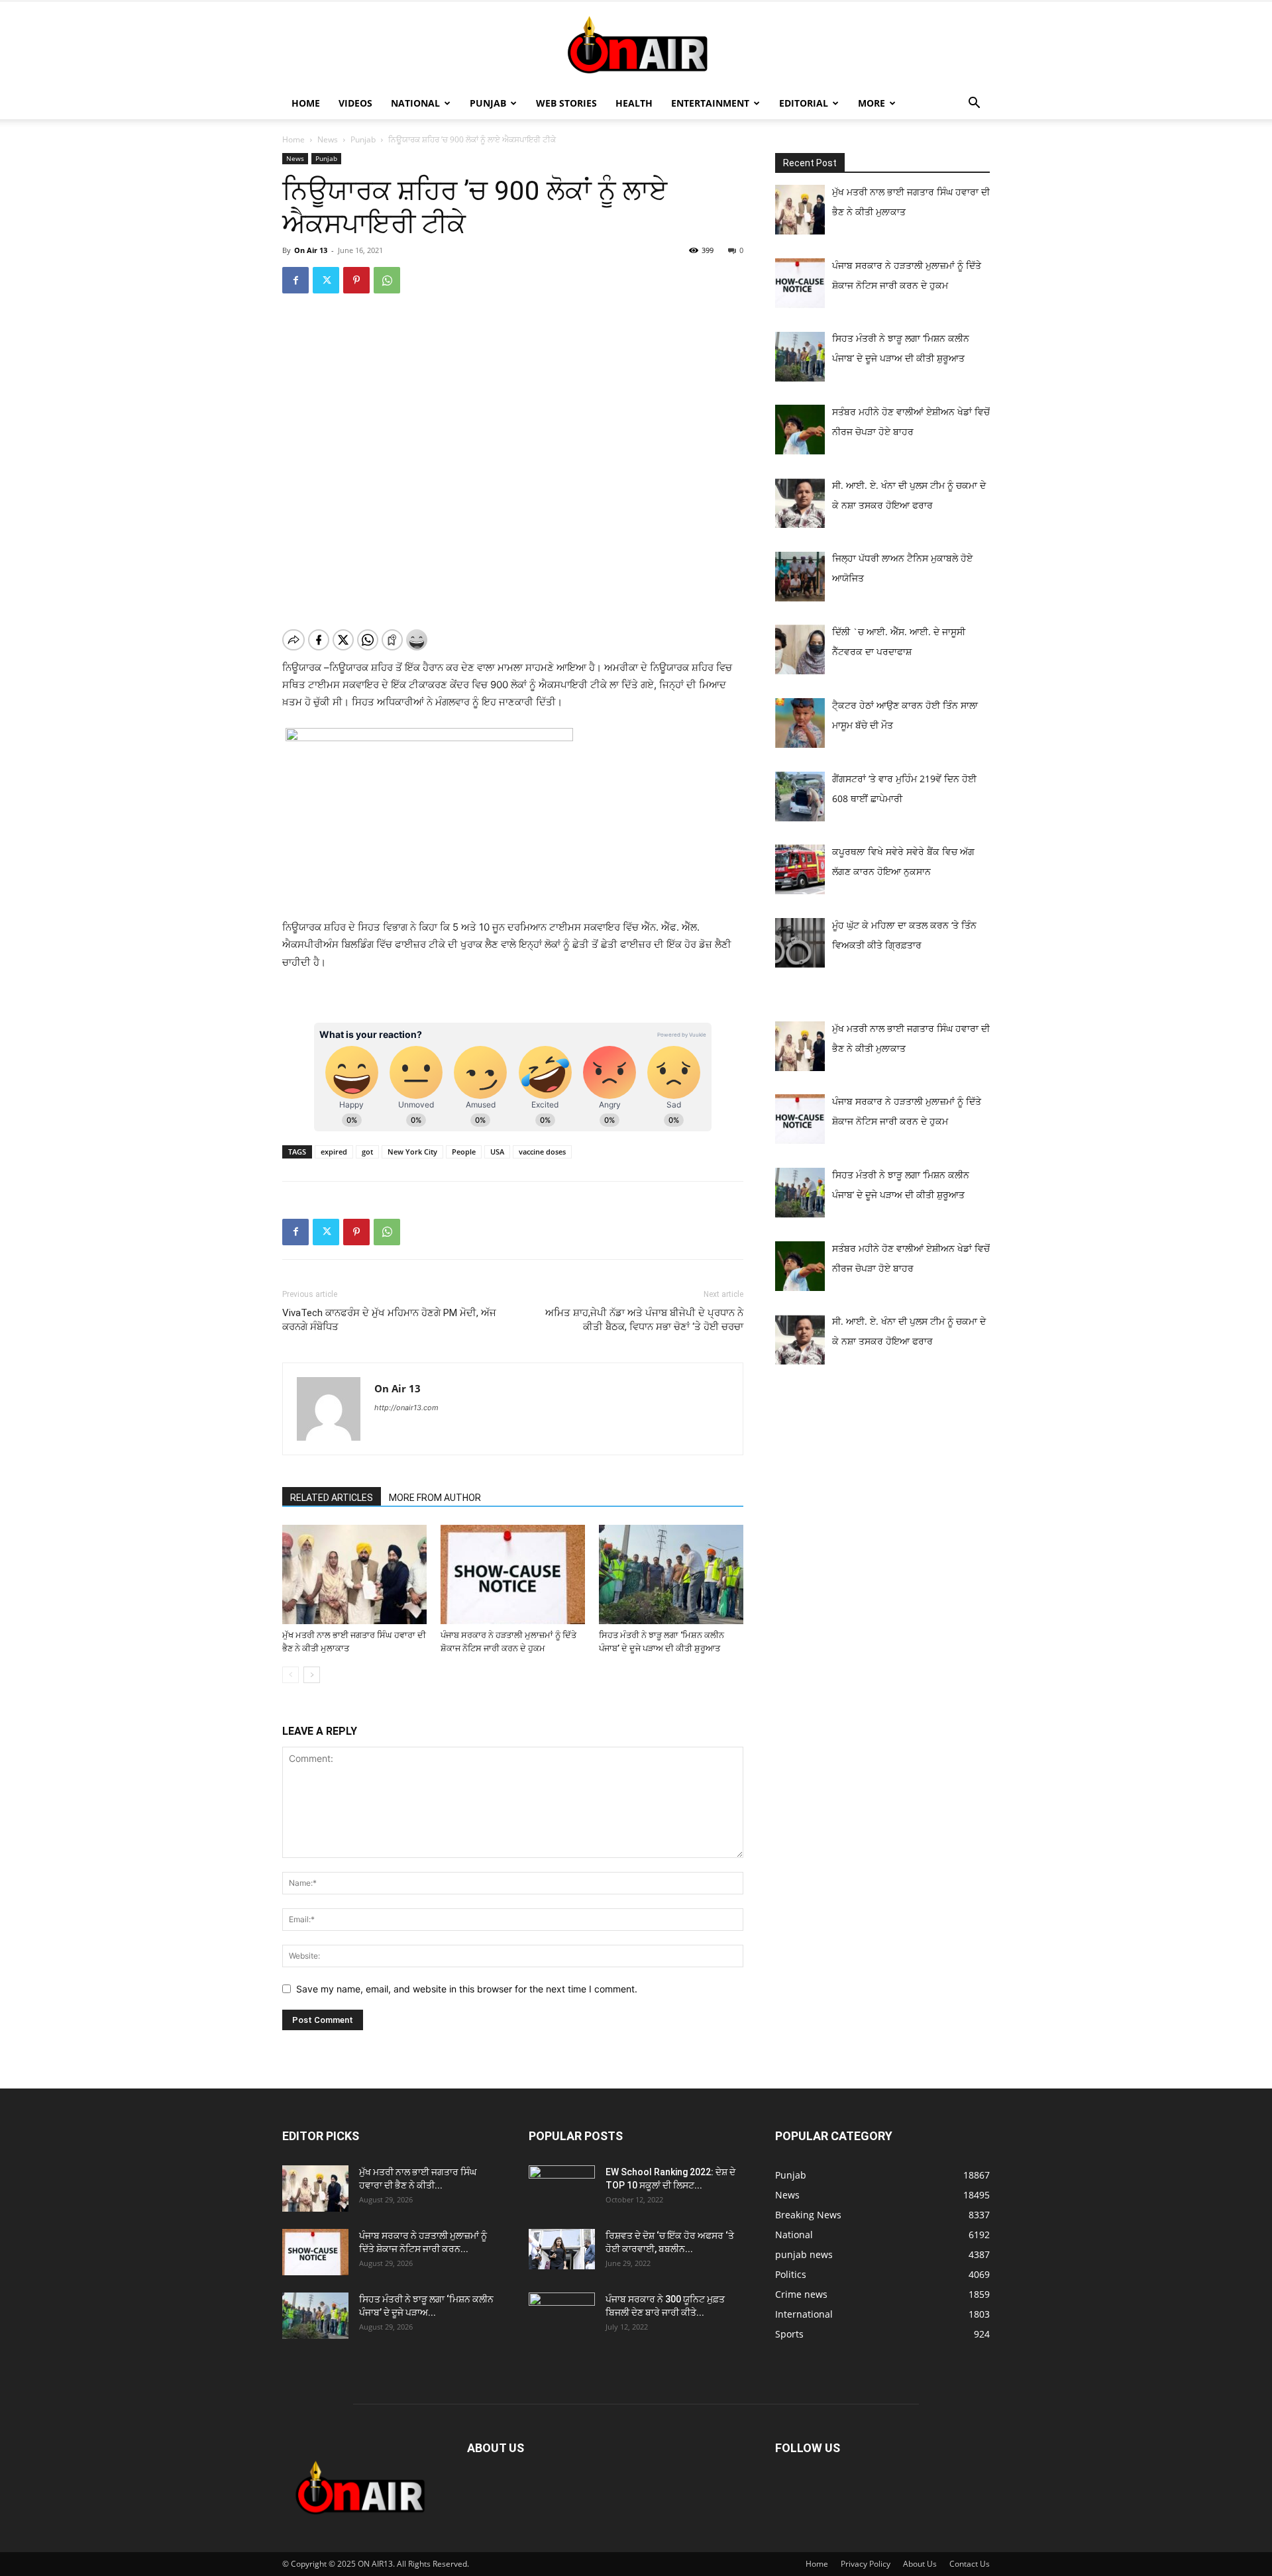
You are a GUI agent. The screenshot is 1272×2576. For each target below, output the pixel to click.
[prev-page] (291, 1675)
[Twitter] (326, 280)
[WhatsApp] (387, 280)
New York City (412, 1152)
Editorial (804, 103)
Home (306, 103)
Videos (355, 103)
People (464, 1152)
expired (334, 1152)
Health (634, 103)
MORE (872, 103)
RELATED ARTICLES (332, 1498)
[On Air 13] (636, 45)
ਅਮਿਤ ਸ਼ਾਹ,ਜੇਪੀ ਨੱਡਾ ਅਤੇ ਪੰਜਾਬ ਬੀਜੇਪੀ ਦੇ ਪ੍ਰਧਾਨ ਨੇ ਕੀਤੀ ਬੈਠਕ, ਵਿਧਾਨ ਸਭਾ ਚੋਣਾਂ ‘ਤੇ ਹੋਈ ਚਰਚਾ (644, 1320)
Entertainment (710, 103)
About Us (920, 2564)
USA (497, 1152)
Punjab (488, 103)
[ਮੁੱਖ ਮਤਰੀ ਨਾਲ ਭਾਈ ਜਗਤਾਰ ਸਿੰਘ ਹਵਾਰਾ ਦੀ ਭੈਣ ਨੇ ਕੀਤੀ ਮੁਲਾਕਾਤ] (354, 1574)
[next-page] (312, 1675)
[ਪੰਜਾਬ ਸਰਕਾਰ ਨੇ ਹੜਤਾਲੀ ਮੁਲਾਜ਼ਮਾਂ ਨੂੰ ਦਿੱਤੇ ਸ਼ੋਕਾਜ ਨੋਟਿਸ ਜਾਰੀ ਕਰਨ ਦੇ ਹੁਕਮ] (513, 1574)
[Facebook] (295, 280)
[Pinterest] (356, 280)
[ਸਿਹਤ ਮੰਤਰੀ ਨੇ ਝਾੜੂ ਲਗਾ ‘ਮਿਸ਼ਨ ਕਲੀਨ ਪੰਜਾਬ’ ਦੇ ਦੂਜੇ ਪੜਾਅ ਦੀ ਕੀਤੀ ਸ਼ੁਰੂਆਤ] (671, 1574)
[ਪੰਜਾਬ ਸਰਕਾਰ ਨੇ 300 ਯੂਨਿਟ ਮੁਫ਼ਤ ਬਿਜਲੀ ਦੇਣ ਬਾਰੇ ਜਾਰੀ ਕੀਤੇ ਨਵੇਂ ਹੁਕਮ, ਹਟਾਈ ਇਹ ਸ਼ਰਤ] (562, 2312)
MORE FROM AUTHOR (435, 1498)
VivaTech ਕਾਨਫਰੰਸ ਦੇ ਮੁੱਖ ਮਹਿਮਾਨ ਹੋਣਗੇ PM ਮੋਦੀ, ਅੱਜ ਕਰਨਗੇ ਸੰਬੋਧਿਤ (389, 1320)
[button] (974, 104)
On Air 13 (311, 250)
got (367, 1152)
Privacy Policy (866, 2564)
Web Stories (566, 103)
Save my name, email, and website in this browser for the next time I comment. (467, 1989)
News (328, 139)
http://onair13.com (406, 1408)
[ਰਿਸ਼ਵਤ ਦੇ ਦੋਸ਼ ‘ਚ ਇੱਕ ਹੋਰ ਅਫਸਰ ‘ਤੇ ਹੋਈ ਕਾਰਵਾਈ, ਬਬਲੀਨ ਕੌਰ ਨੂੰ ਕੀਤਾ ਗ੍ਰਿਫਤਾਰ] (562, 2249)
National (415, 103)
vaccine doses (542, 1152)
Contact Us (970, 2564)
